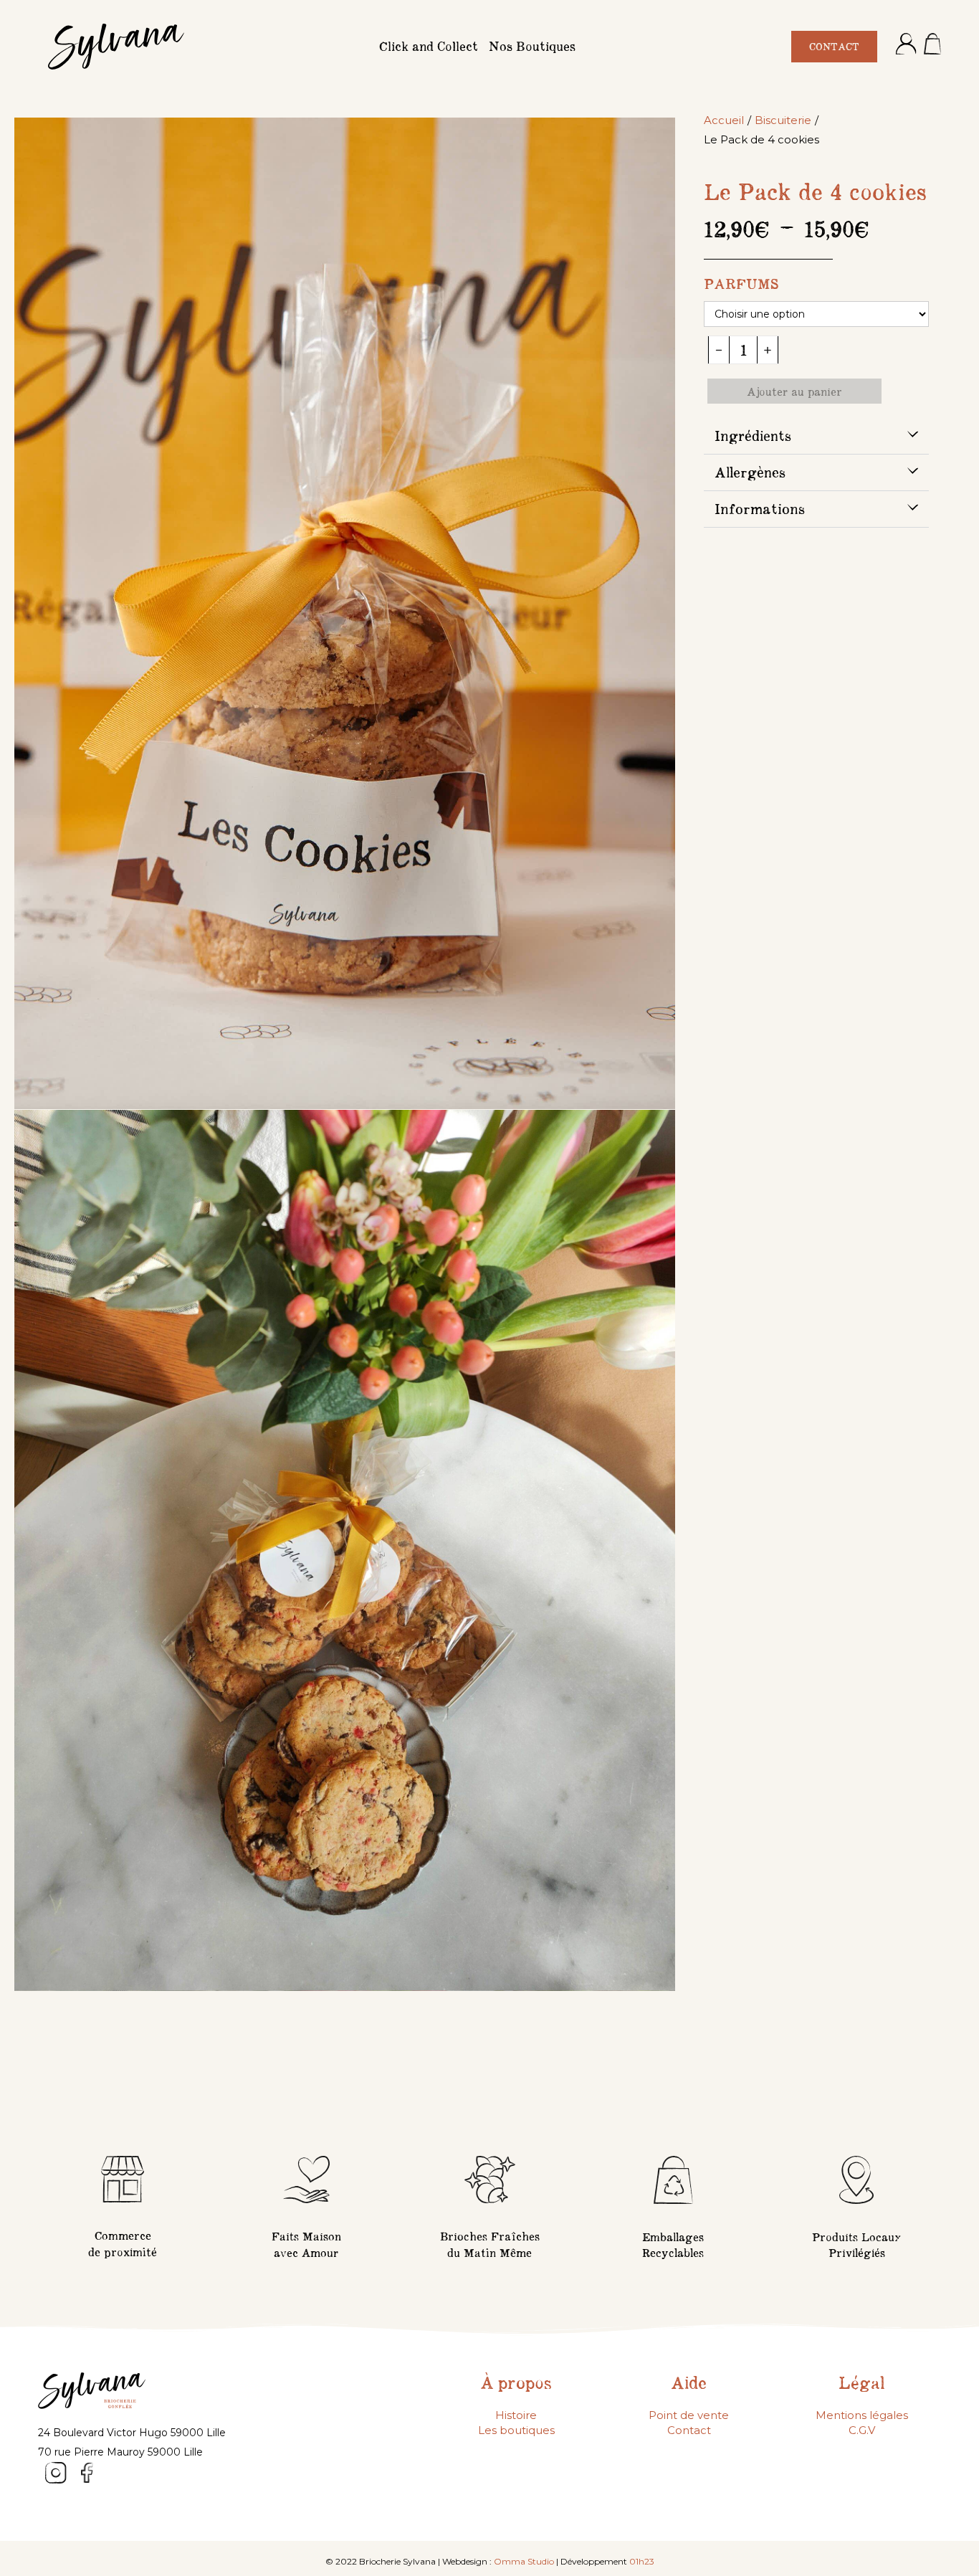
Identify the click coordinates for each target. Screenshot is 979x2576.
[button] (816, 436)
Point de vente (689, 2415)
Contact (689, 2430)
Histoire (516, 2415)
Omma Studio (524, 2561)
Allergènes (750, 472)
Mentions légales (862, 2415)
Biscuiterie (783, 120)
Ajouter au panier (794, 391)
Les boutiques (516, 2430)
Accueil (724, 120)
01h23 (642, 2561)
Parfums (741, 284)
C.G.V (862, 2430)
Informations (760, 509)
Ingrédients (753, 436)
